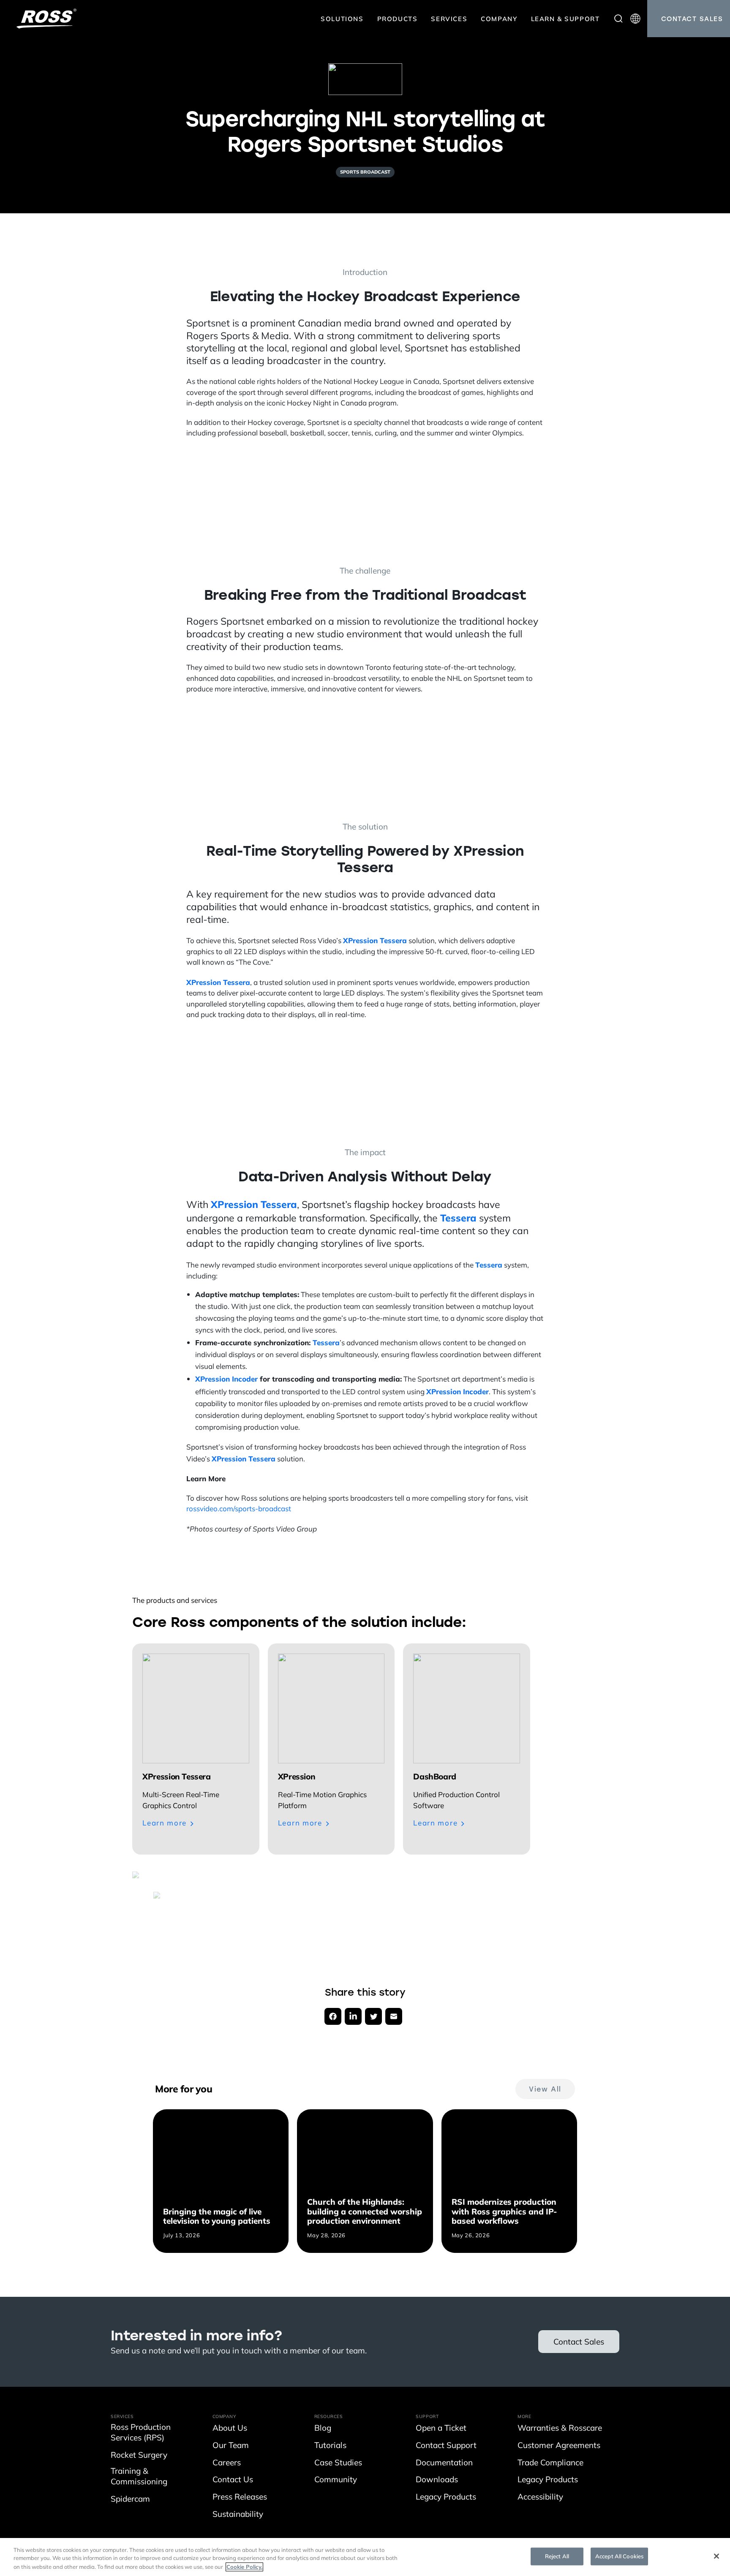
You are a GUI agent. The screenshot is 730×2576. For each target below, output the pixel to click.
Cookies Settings (497, 2556)
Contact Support (446, 2446)
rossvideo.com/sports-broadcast (239, 1509)
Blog (323, 2429)
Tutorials (330, 2446)
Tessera (458, 1218)
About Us (230, 2429)
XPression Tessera (375, 940)
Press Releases (240, 2498)
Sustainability (238, 2515)
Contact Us (233, 2480)
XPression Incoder (226, 1379)
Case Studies (338, 2463)
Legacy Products (446, 2498)
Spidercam (130, 2500)
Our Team (231, 2446)
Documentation (444, 2463)
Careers (227, 2463)
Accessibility (540, 2498)
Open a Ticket (441, 2429)
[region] (365, 2557)
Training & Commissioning (139, 2477)
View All (545, 2089)
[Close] (716, 2556)
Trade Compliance (550, 2463)
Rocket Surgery (139, 2456)
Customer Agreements (559, 2446)
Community (336, 2480)
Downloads (437, 2480)
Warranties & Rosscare (560, 2429)
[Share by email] (394, 2016)
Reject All (557, 2556)
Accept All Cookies (619, 2556)
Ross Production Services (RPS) (141, 2433)
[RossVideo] (46, 19)
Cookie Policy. (244, 2567)
